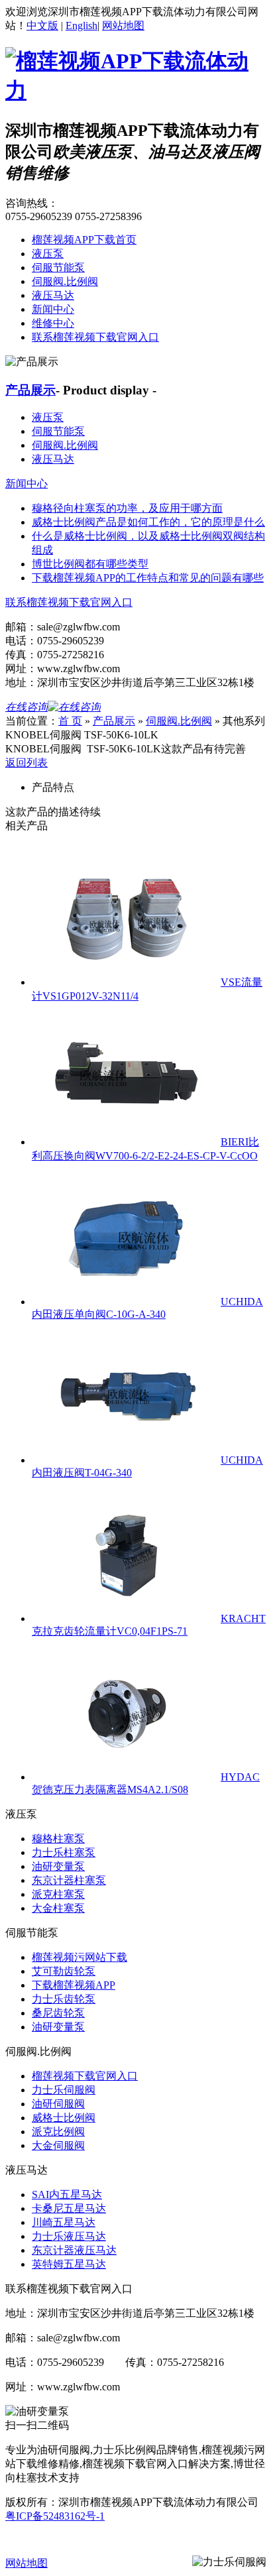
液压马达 (53, 295)
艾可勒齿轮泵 (64, 1971)
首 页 (70, 721)
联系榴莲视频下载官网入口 (95, 337)
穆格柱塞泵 (58, 1839)
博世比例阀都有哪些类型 (90, 564)
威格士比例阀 (64, 2118)
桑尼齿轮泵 (58, 2013)
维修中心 (53, 323)
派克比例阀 (58, 2132)
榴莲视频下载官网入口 (85, 2076)
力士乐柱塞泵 (64, 1852)
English (82, 26)
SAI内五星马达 (67, 2195)
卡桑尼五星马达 (69, 2208)
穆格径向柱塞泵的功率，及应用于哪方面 (127, 508)
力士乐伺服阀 (64, 2090)
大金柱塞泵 (58, 1908)
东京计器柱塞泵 (69, 1880)
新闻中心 (53, 309)
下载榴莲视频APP (74, 1985)
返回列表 (27, 763)
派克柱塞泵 (58, 1894)
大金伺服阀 (58, 2145)
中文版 (42, 26)
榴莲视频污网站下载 (80, 1957)
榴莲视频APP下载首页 (84, 240)
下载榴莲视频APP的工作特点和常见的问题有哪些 (148, 578)
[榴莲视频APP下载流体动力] (136, 90)
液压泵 (48, 254)
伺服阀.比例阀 (65, 281)
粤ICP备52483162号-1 (55, 2516)
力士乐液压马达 (69, 2236)
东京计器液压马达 (74, 2250)
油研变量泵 (58, 1866)
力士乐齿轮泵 (64, 1999)
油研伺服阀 (58, 2104)
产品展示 (30, 390)
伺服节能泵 (58, 267)
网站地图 (123, 26)
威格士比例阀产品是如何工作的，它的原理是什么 (148, 522)
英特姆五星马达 (69, 2264)
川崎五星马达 (64, 2222)
